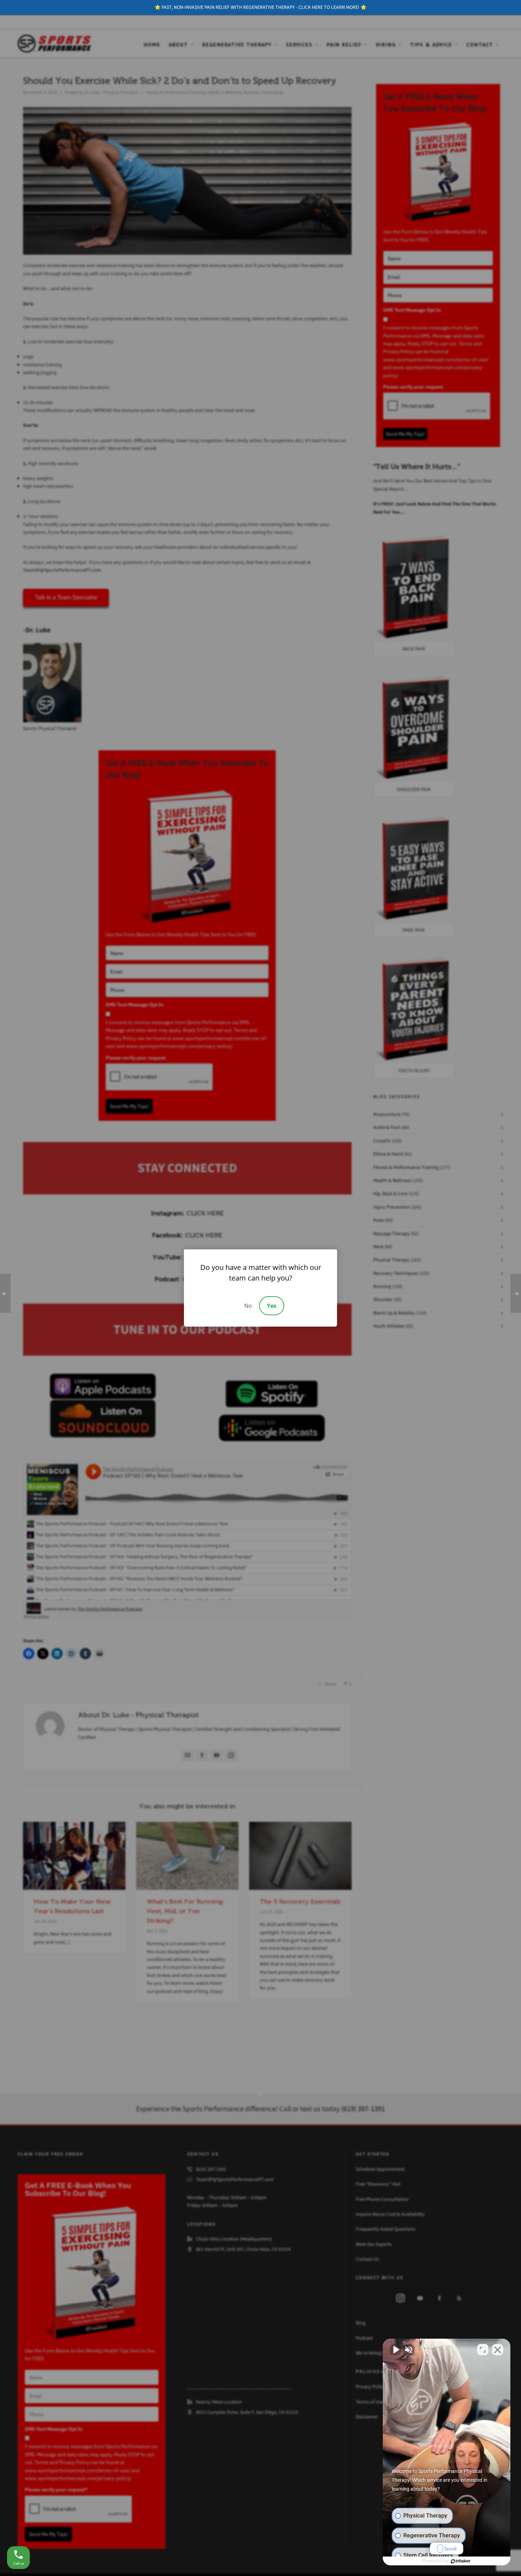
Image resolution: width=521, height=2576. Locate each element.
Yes (272, 1306)
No (248, 1306)
